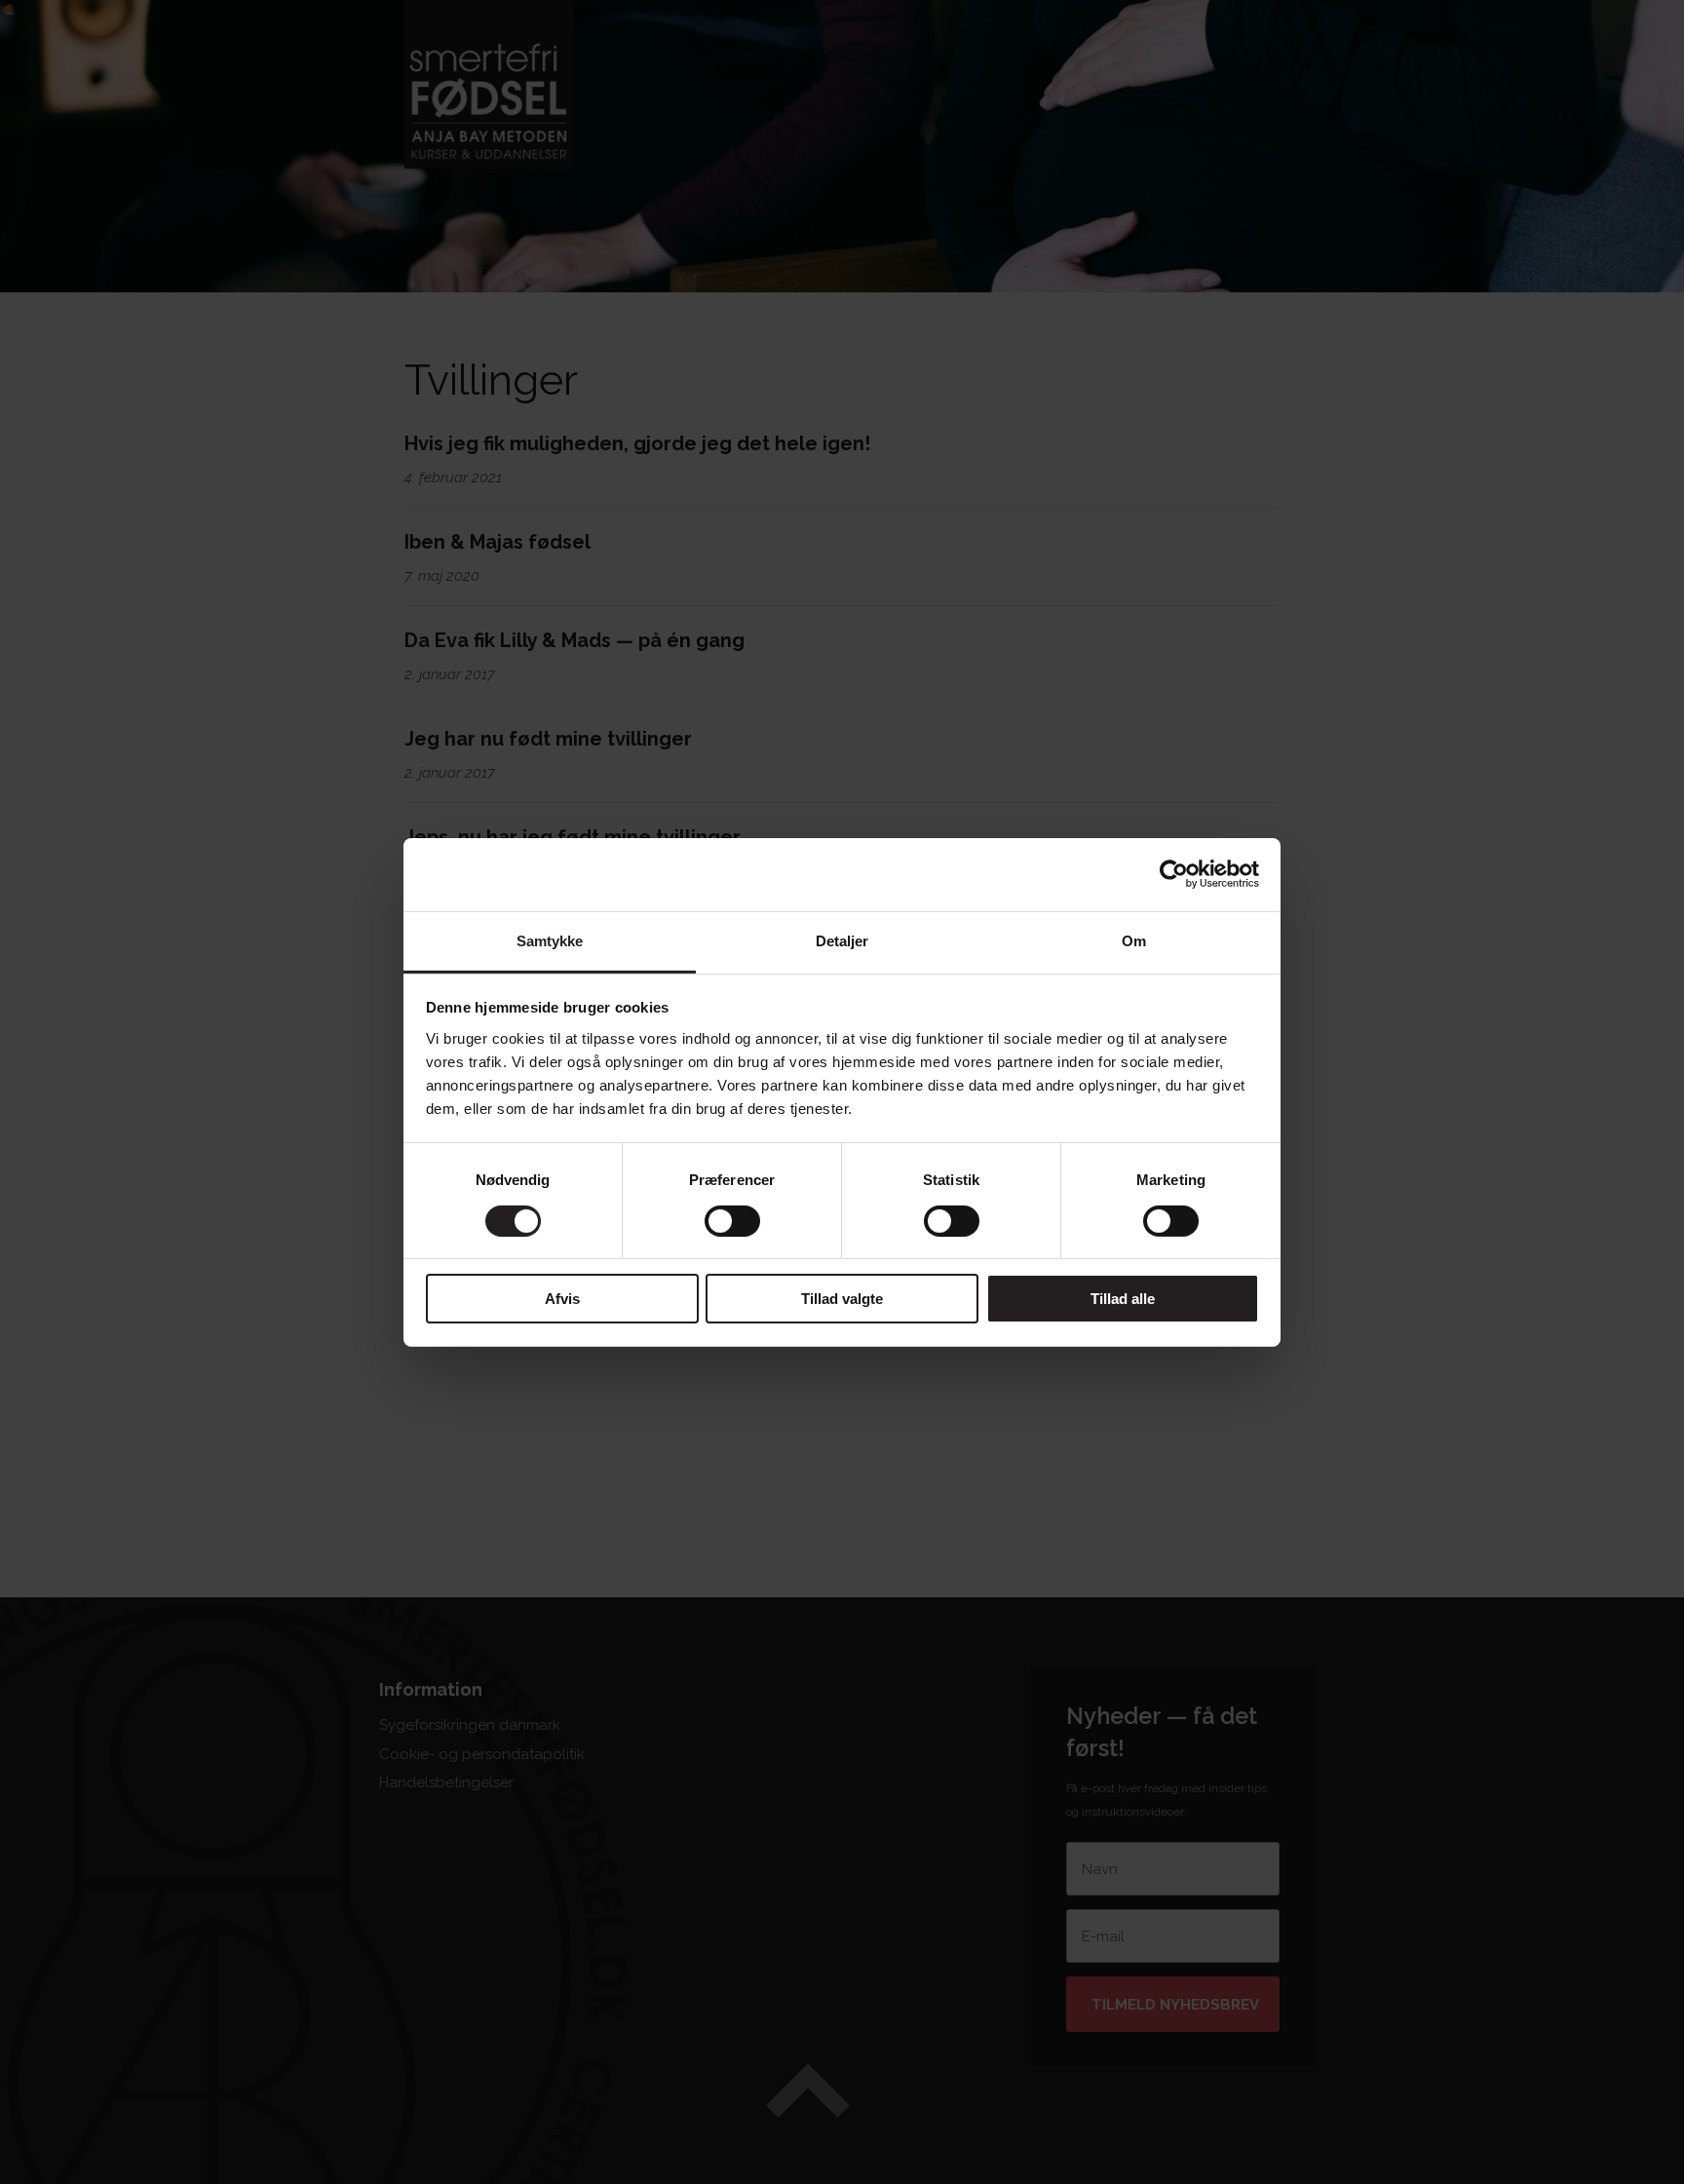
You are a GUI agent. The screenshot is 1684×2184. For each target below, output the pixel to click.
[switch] (732, 1221)
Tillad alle (1123, 1299)
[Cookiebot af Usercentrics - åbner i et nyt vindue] (1174, 874)
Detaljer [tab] (842, 940)
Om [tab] (1134, 940)
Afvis (562, 1299)
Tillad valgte (842, 1299)
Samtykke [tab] (550, 940)
